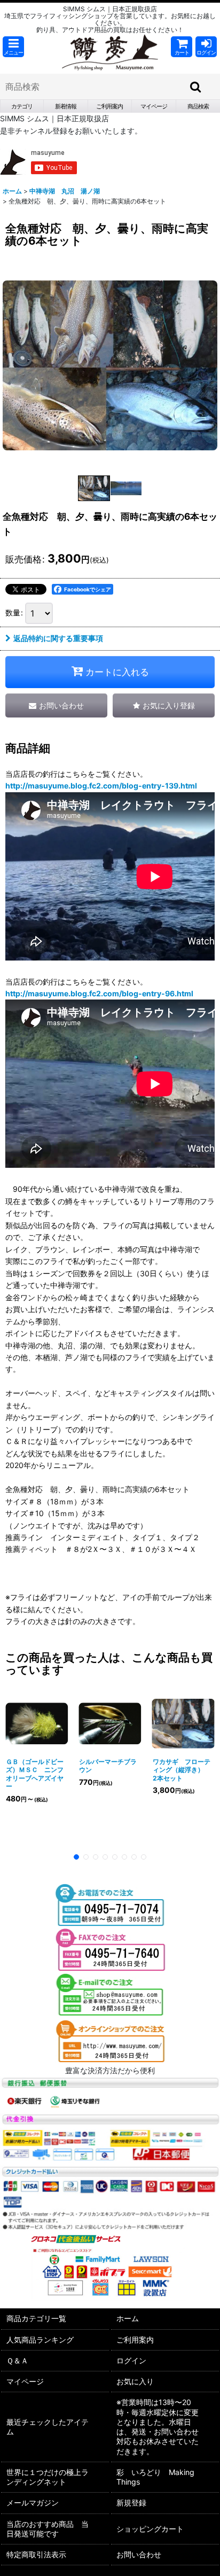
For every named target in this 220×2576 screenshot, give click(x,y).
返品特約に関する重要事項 (58, 638)
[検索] (196, 87)
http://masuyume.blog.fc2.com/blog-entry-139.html (101, 786)
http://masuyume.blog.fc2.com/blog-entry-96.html (99, 993)
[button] (13, 47)
